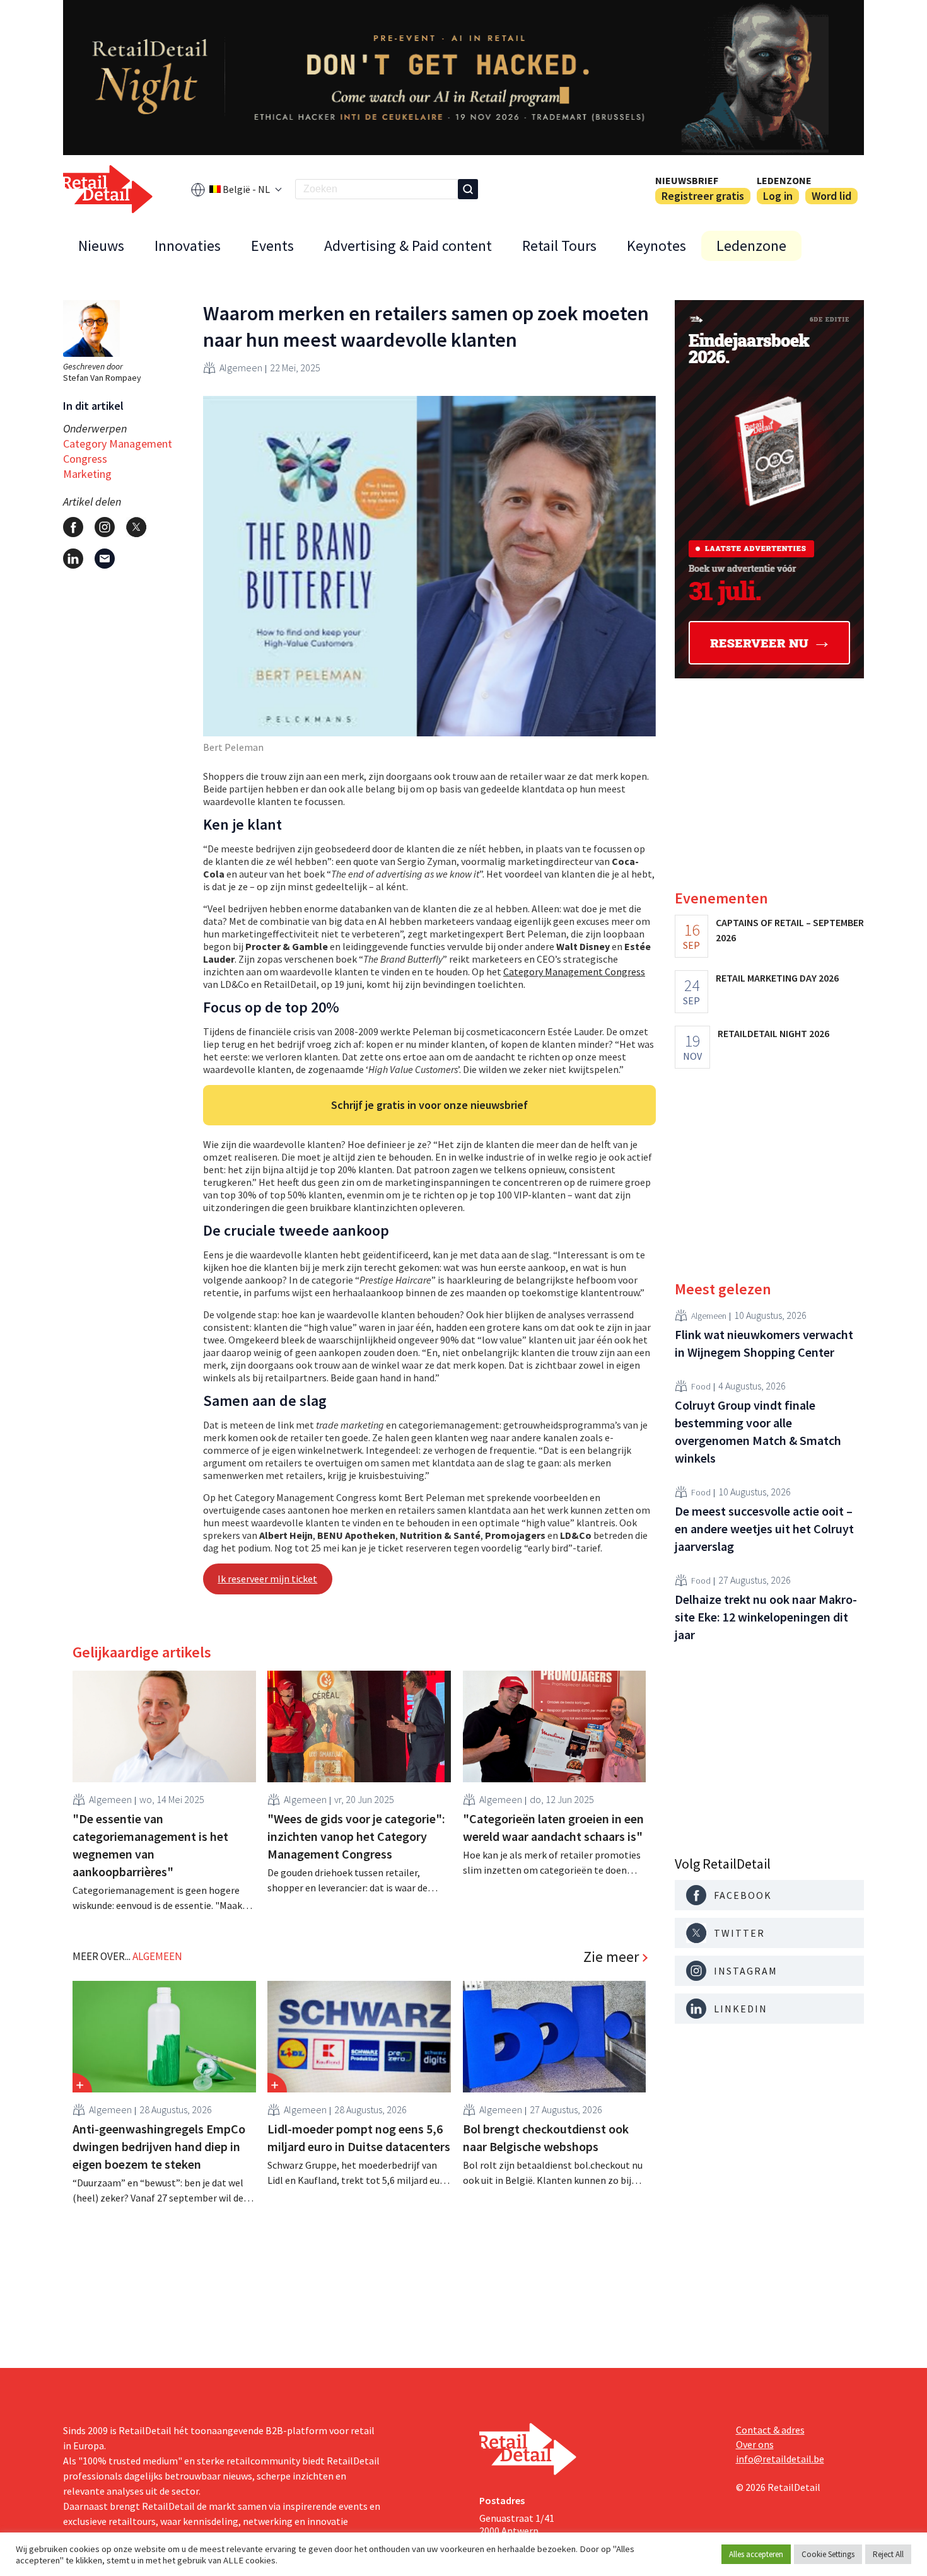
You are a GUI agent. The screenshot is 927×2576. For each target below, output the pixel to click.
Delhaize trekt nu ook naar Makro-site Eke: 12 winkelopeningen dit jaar (766, 1617)
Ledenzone (784, 180)
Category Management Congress (118, 451)
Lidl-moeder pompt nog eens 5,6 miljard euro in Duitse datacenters (359, 2138)
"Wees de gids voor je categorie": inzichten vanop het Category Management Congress (356, 1836)
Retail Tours (559, 246)
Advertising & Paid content (408, 246)
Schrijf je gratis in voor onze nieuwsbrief (429, 1105)
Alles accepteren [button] (756, 2554)
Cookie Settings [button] (828, 2554)
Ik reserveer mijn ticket (267, 1579)
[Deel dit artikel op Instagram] (105, 527)
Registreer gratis (703, 196)
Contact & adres (770, 2430)
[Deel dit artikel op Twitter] (136, 527)
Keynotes (656, 246)
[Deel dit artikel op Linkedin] (73, 559)
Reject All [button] (888, 2554)
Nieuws (101, 246)
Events (272, 246)
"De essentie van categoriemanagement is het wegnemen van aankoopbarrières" (150, 1845)
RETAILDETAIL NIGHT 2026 (773, 1033)
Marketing (87, 474)
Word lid (831, 196)
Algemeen (241, 368)
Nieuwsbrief (687, 180)
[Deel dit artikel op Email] (105, 559)
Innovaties (188, 246)
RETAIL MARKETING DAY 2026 (777, 978)
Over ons (755, 2444)
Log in (778, 196)
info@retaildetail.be (780, 2459)
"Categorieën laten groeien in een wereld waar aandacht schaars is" (553, 1827)
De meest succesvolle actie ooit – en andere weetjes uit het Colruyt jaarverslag (764, 1529)
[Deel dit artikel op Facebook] (73, 527)
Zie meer (611, 1957)
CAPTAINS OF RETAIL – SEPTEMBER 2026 (790, 930)
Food (701, 1386)
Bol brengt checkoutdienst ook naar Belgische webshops (546, 2138)
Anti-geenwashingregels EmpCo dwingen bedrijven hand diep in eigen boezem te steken (159, 2146)
